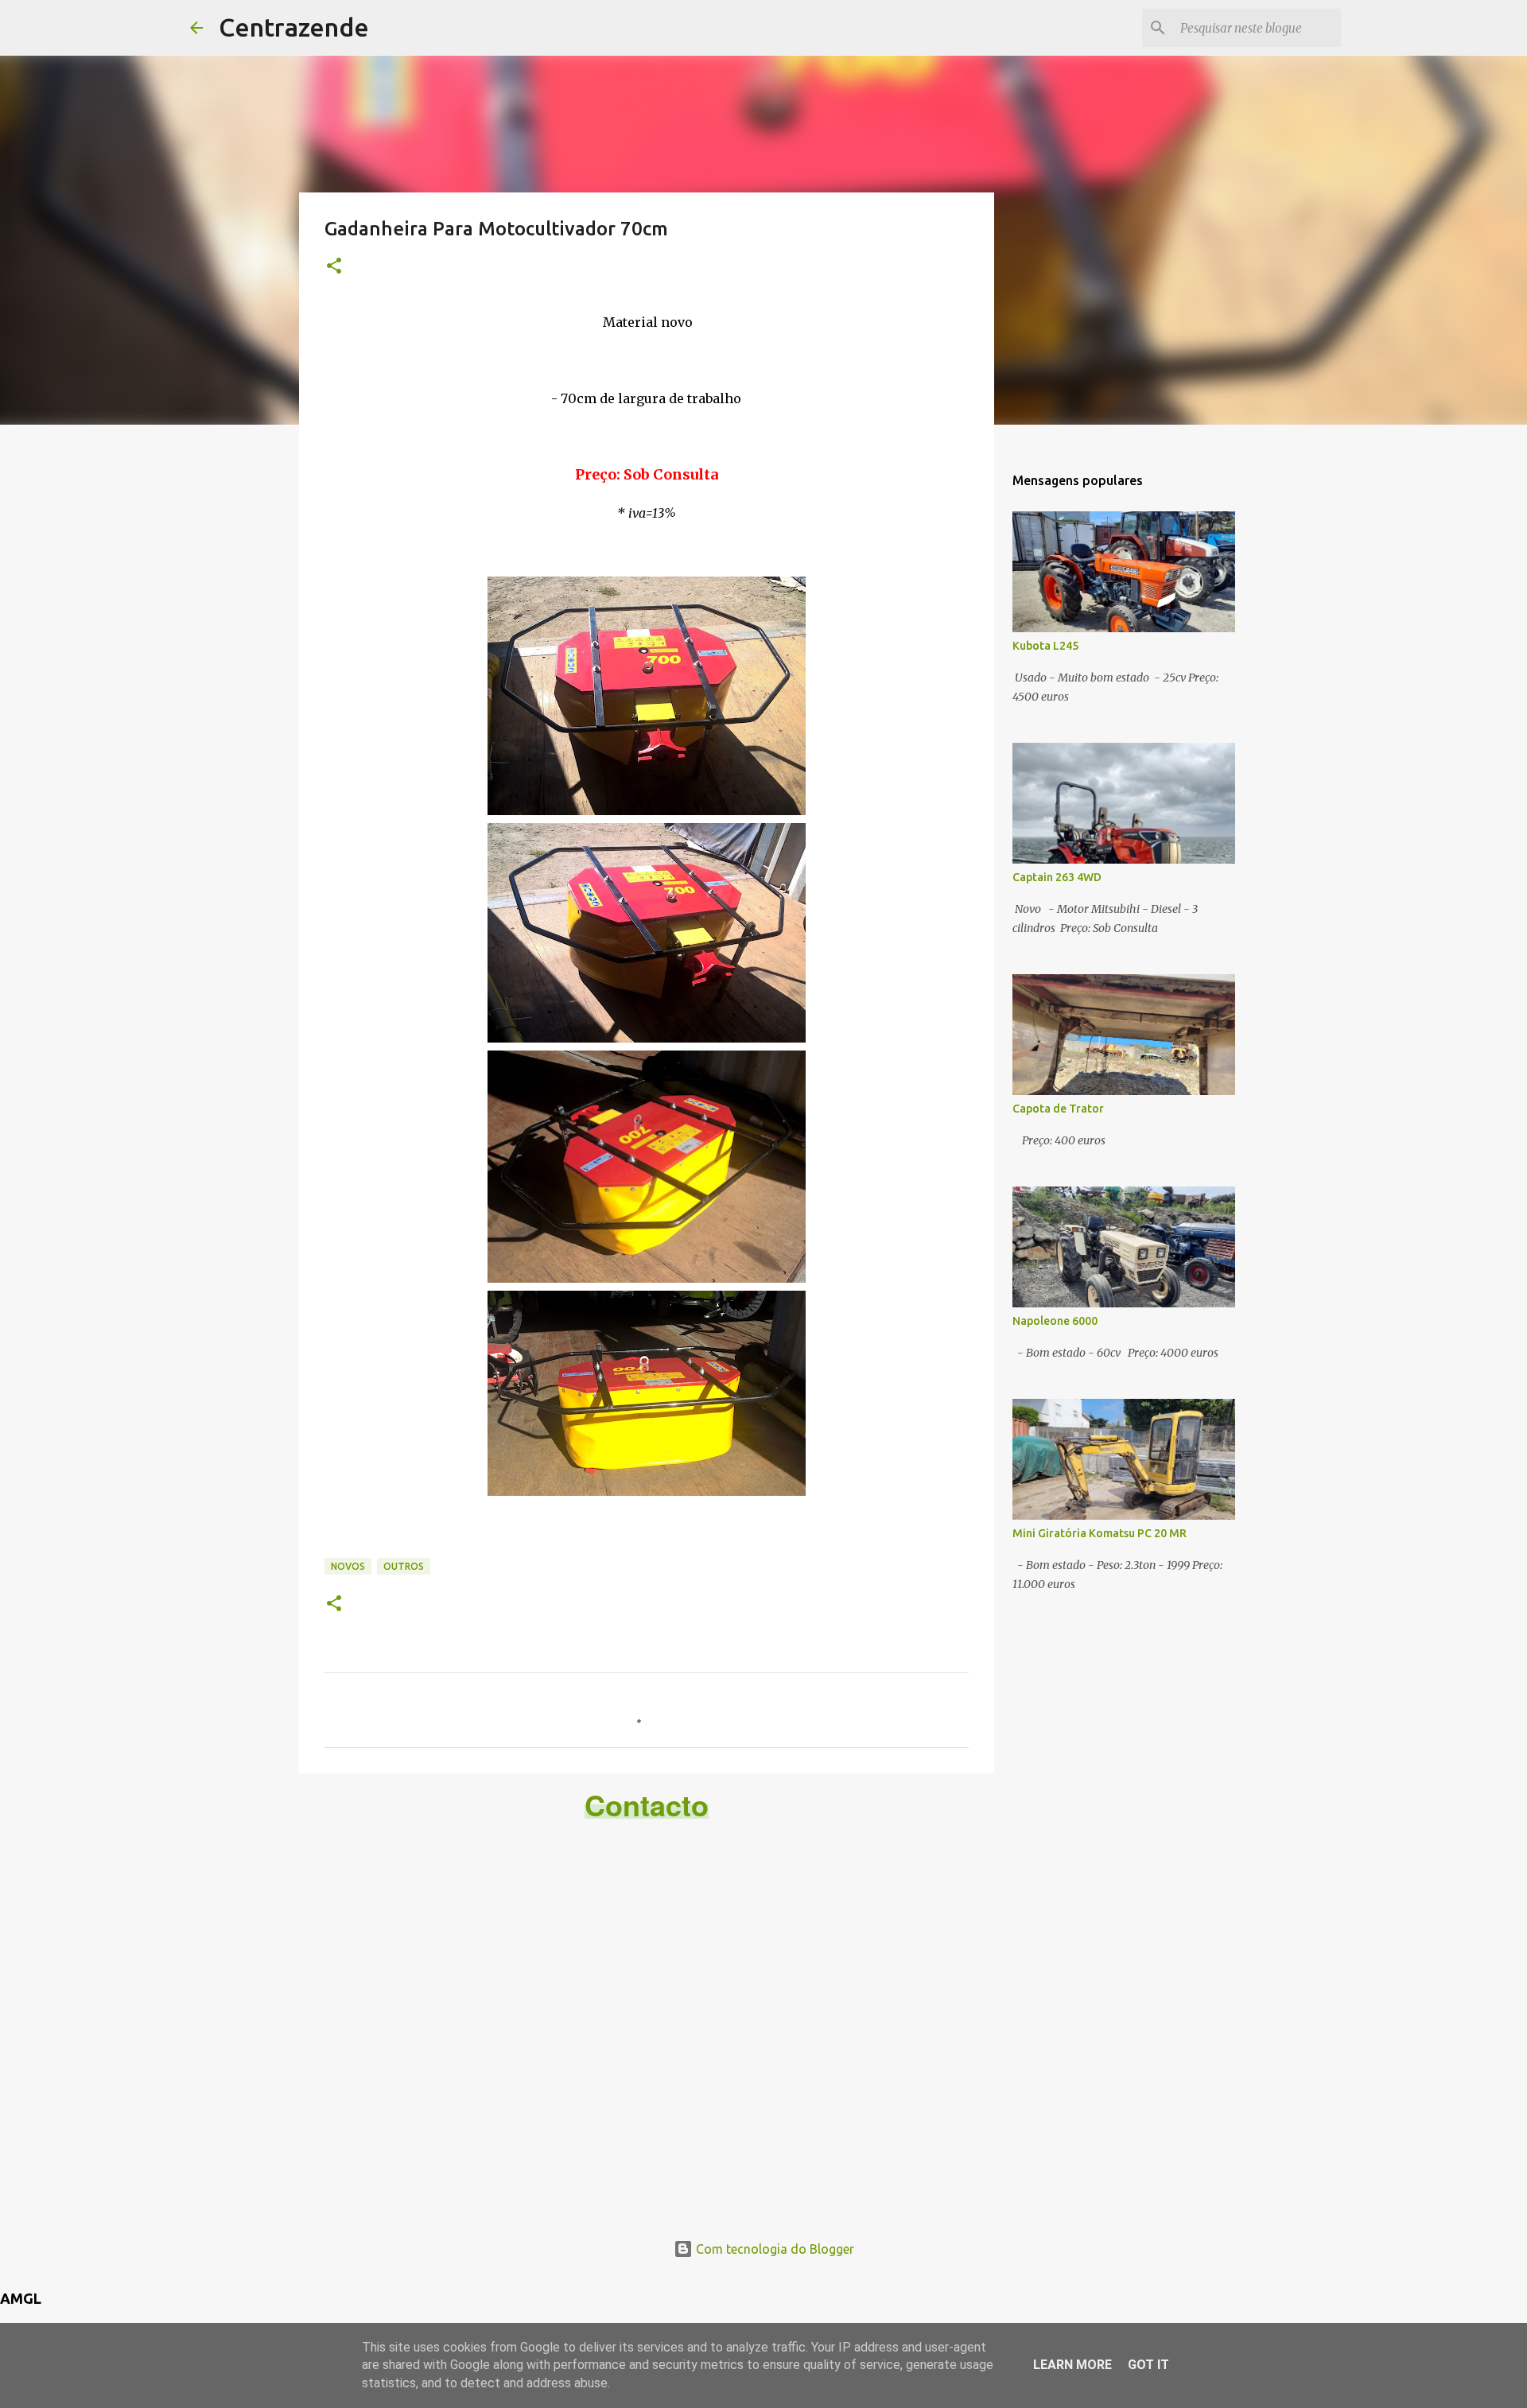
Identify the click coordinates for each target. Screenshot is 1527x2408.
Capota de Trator (1058, 1109)
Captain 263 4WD (1057, 877)
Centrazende (294, 27)
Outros (404, 1566)
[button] (334, 267)
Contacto (647, 1804)
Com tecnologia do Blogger (773, 2249)
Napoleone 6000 (1055, 1321)
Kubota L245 (1045, 646)
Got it (1148, 2365)
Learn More (1072, 2365)
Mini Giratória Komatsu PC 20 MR (1100, 1533)
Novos (348, 1566)
